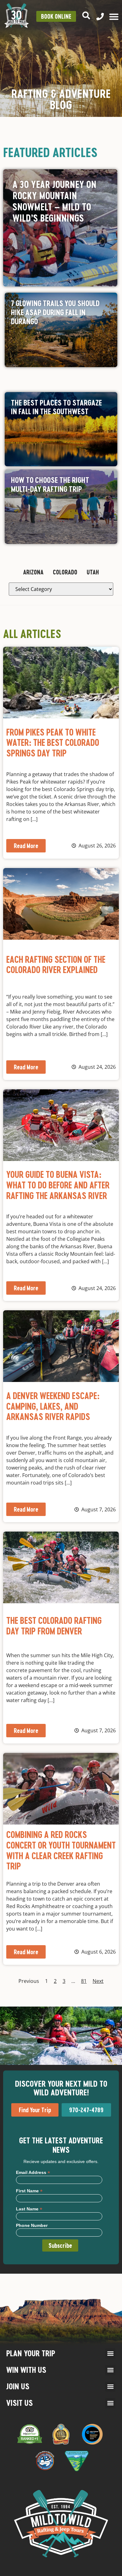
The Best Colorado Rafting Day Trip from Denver (54, 1626)
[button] (110, 2354)
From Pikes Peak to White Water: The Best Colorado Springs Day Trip (53, 743)
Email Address (33, 2172)
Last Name (29, 2209)
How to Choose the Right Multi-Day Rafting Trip (50, 484)
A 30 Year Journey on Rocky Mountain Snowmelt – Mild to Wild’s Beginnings (54, 201)
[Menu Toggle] (114, 17)
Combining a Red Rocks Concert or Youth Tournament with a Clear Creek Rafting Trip (61, 1850)
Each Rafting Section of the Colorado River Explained (56, 965)
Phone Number (32, 2225)
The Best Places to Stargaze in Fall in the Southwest (56, 407)
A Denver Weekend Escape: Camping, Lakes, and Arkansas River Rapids (53, 1406)
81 (84, 1981)
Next (98, 1981)
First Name (29, 2191)
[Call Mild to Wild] (100, 17)
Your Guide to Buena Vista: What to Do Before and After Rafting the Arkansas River (58, 1185)
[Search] (86, 15)
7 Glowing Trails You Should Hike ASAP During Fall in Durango (55, 312)
